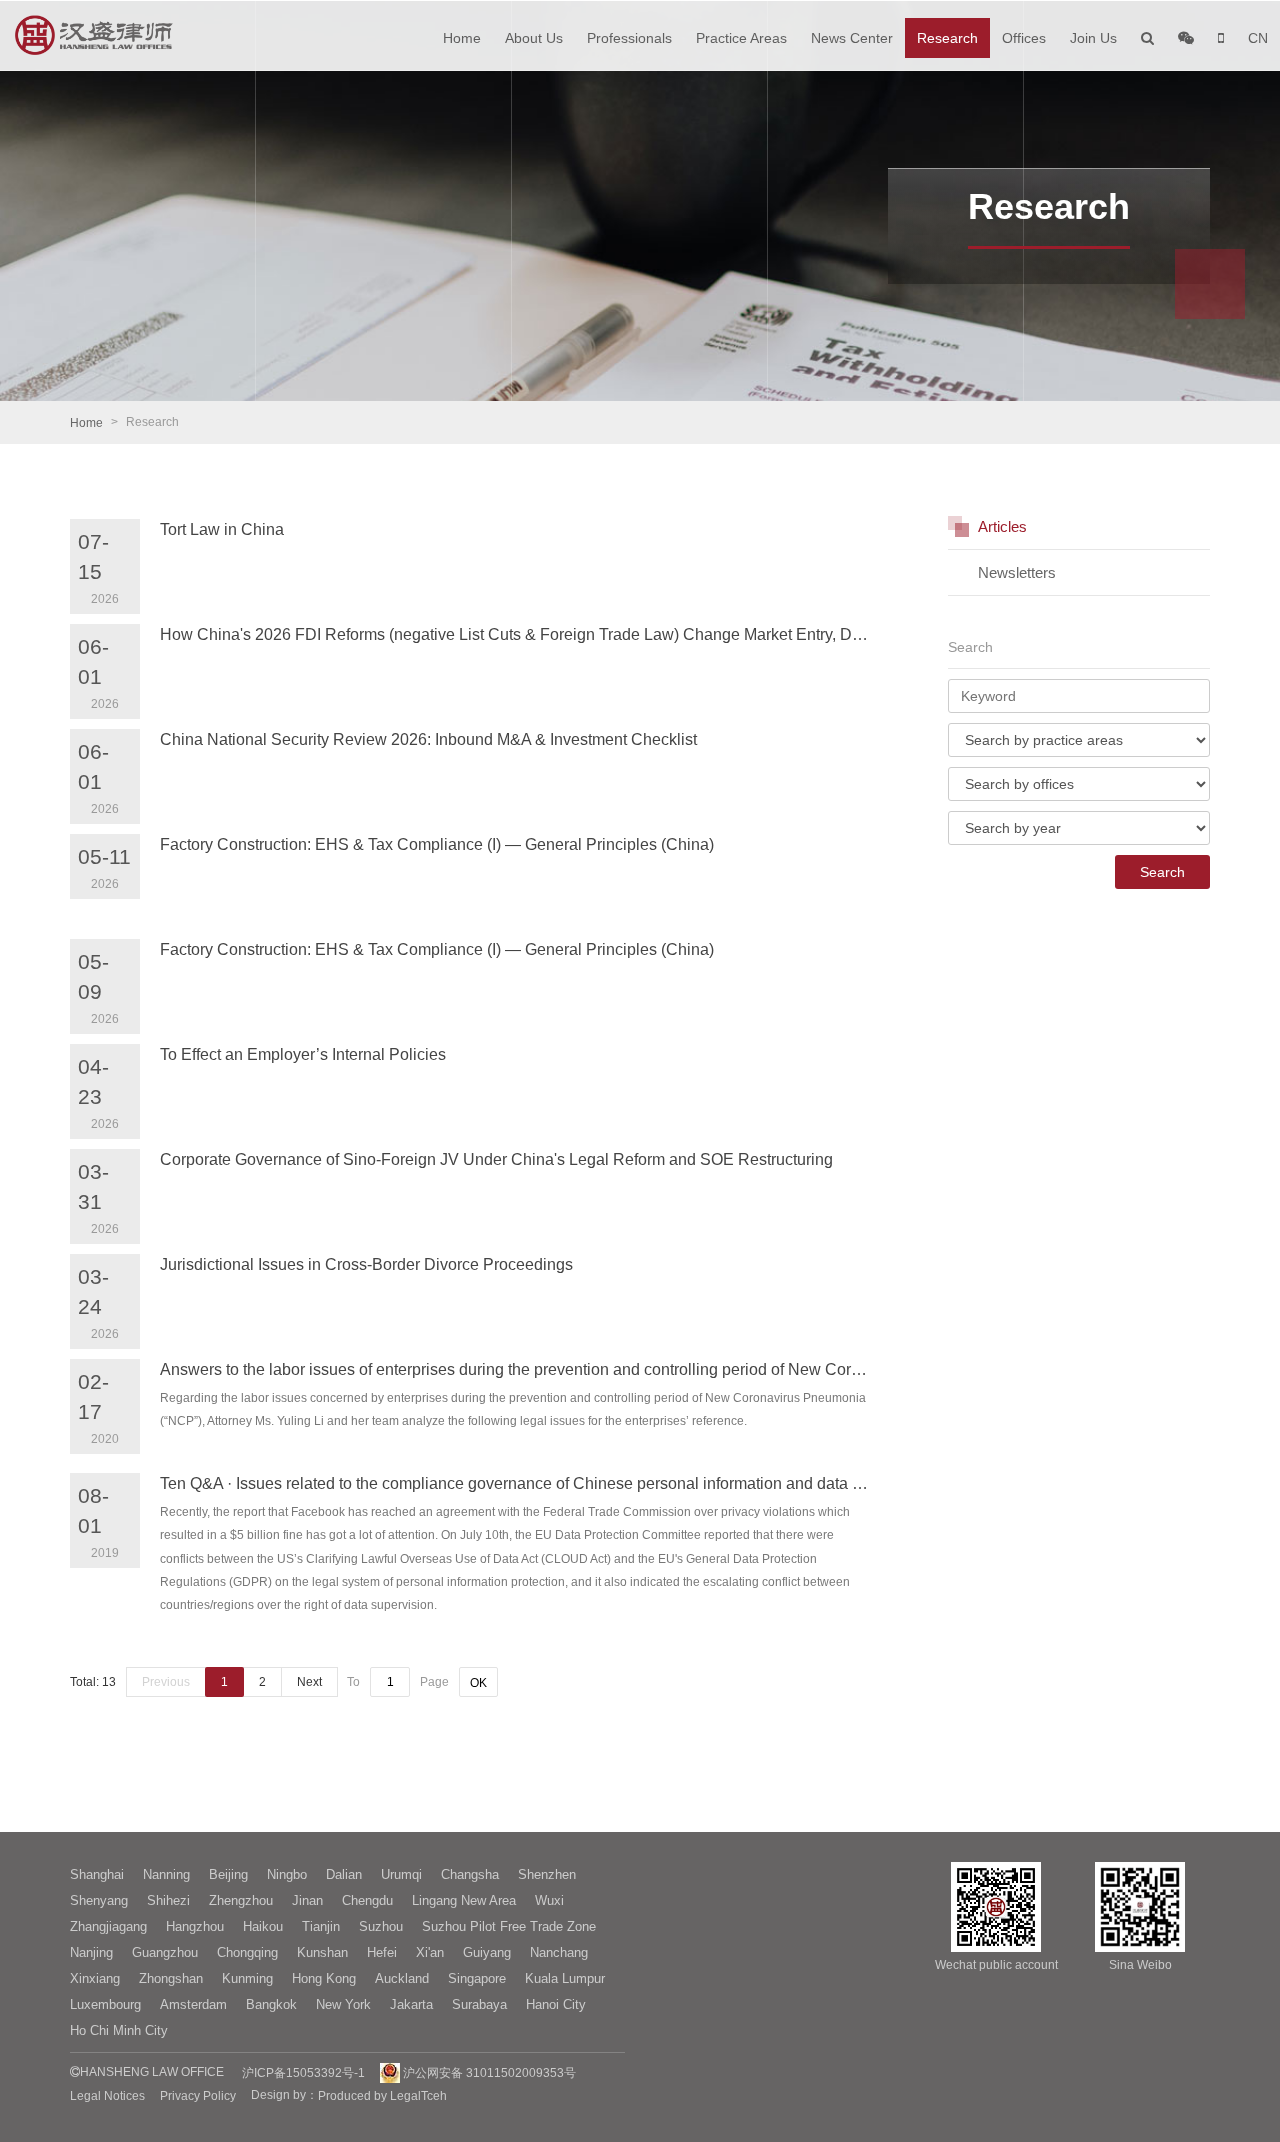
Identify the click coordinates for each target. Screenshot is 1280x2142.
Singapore (477, 1978)
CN (1258, 38)
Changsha (470, 1874)
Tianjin (321, 1926)
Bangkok (271, 2004)
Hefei (382, 1952)
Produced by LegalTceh (382, 2096)
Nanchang (559, 1952)
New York (343, 2004)
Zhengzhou (241, 1900)
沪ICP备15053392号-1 (303, 2073)
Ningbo (287, 1874)
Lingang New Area (464, 1900)
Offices (1024, 38)
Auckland (402, 1978)
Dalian (344, 1874)
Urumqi (401, 1874)
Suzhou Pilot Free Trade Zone (509, 1926)
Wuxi (549, 1900)
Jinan (307, 1900)
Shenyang (99, 1900)
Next (309, 1682)
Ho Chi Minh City (119, 2030)
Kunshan (322, 1952)
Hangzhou (195, 1926)
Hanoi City (556, 2004)
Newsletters (1017, 572)
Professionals (629, 38)
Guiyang (487, 1952)
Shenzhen (547, 1874)
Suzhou (381, 1926)
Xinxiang (95, 1978)
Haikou (263, 1926)
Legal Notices (107, 2096)
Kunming (247, 1978)
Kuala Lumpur (565, 1978)
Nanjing (91, 1952)
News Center (852, 38)
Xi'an (430, 1952)
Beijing (228, 1874)
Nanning (166, 1874)
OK (478, 1683)
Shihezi (168, 1900)
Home (462, 38)
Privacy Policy (198, 2096)
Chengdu (367, 1900)
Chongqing (247, 1952)
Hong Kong (324, 1978)
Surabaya (479, 2004)
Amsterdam (193, 2004)
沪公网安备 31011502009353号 (488, 2073)
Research (947, 38)
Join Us (1093, 38)
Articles (1002, 526)
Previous (166, 1682)
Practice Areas (741, 38)
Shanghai (97, 1874)
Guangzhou (165, 1952)
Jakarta (411, 2004)
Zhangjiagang (108, 1926)
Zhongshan (171, 1978)
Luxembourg (105, 2004)
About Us (534, 38)
